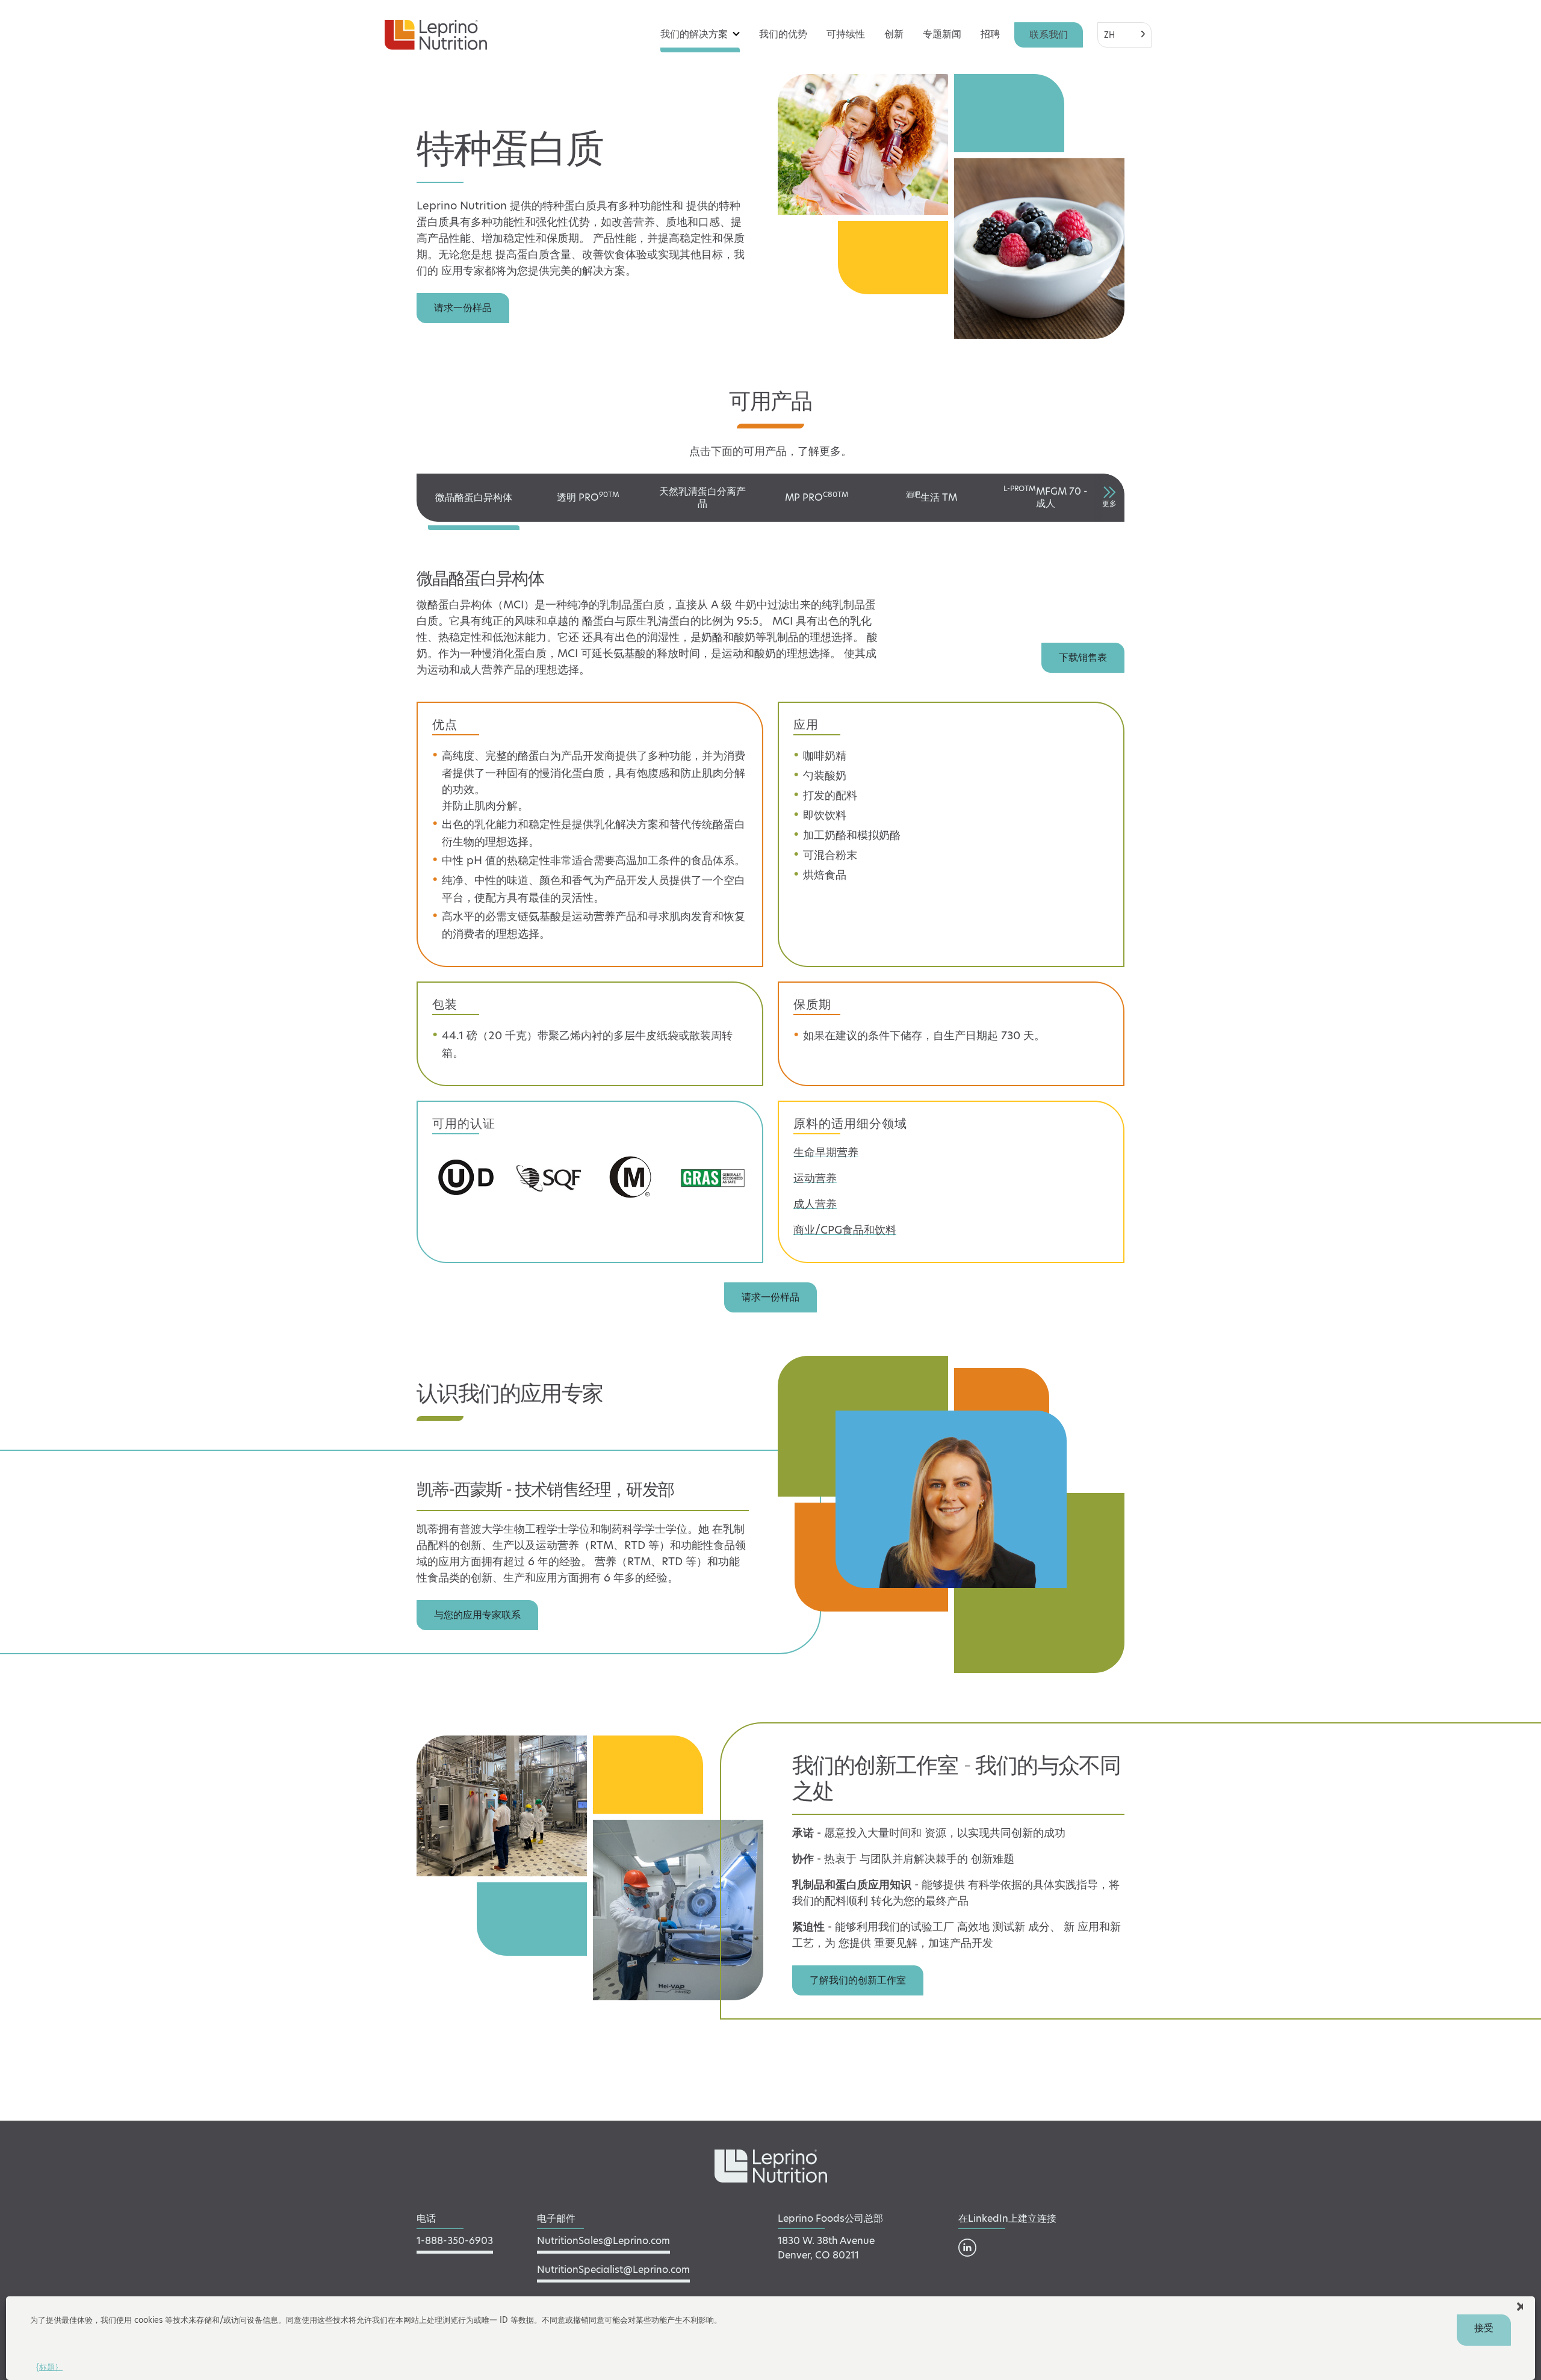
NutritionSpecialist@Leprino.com (613, 2270)
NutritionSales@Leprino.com (603, 2241)
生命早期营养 (826, 1152)
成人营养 (815, 1204)
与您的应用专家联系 (477, 1615)
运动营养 (815, 1178)
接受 (1484, 2328)
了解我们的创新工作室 (858, 1980)
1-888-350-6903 (455, 2241)
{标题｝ (49, 2367)
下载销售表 (1083, 657)
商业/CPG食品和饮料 (845, 1230)
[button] (1521, 2305)
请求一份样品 (463, 308)
